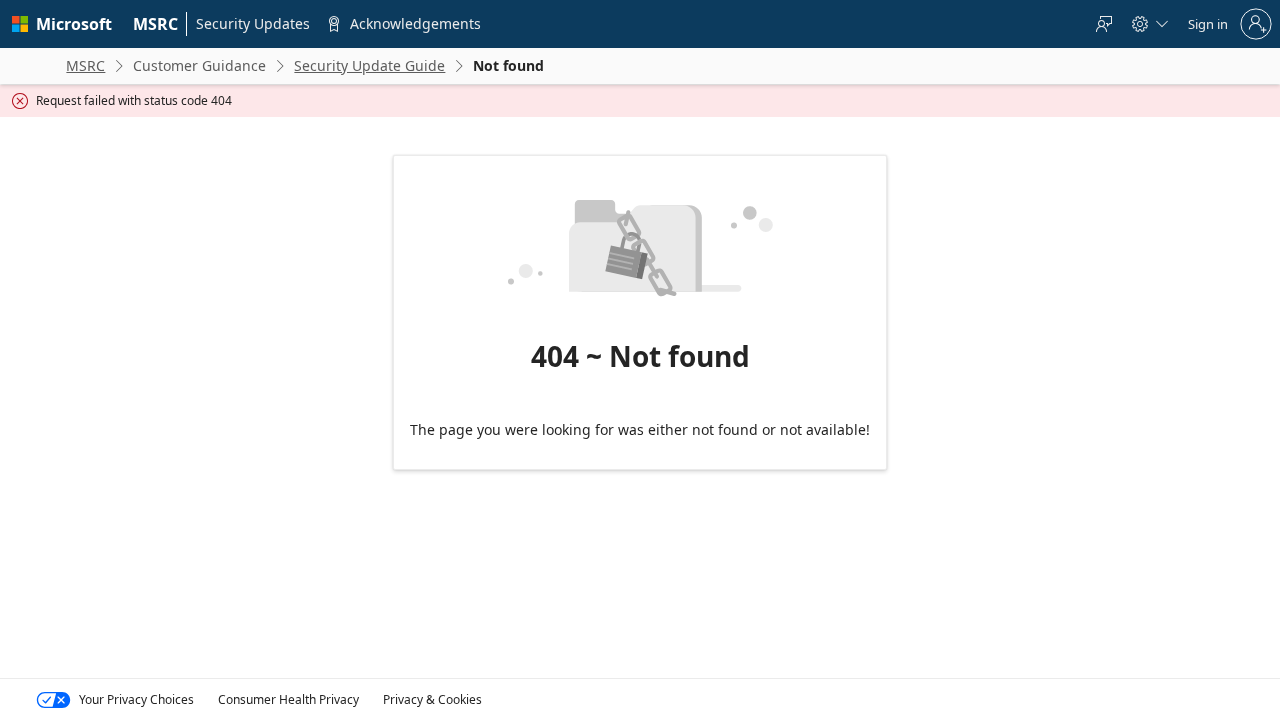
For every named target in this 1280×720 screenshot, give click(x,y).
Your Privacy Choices (136, 699)
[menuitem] (156, 24)
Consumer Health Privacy (288, 699)
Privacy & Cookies (432, 699)
